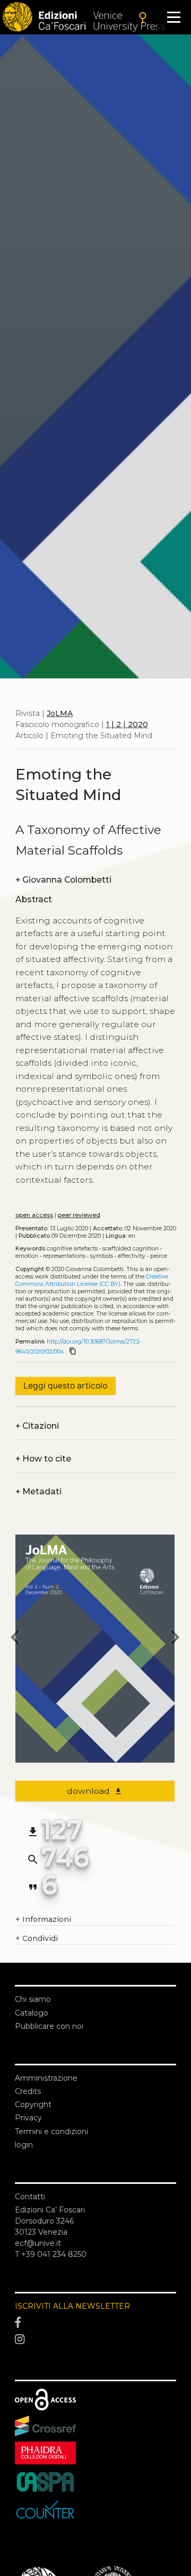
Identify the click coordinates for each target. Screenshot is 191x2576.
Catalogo (32, 2013)
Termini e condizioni (51, 2131)
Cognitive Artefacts (72, 1249)
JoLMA (60, 713)
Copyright (33, 2105)
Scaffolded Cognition (131, 1249)
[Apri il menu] (174, 17)
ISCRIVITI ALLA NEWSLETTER (72, 2306)
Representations (64, 1256)
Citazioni (37, 1426)
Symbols (102, 1256)
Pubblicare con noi (49, 2026)
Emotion (27, 1256)
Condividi (37, 1938)
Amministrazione (46, 2078)
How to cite (43, 1459)
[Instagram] (95, 2339)
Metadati (38, 1491)
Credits (28, 2091)
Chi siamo (33, 1999)
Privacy (28, 2118)
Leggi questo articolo (65, 1386)
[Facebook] (95, 2323)
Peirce (159, 1256)
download (95, 1791)
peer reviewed (79, 1215)
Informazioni (43, 1919)
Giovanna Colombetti (63, 880)
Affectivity (132, 1256)
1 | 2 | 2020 (127, 724)
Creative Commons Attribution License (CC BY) (92, 1280)
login (24, 2145)
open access (34, 1215)
